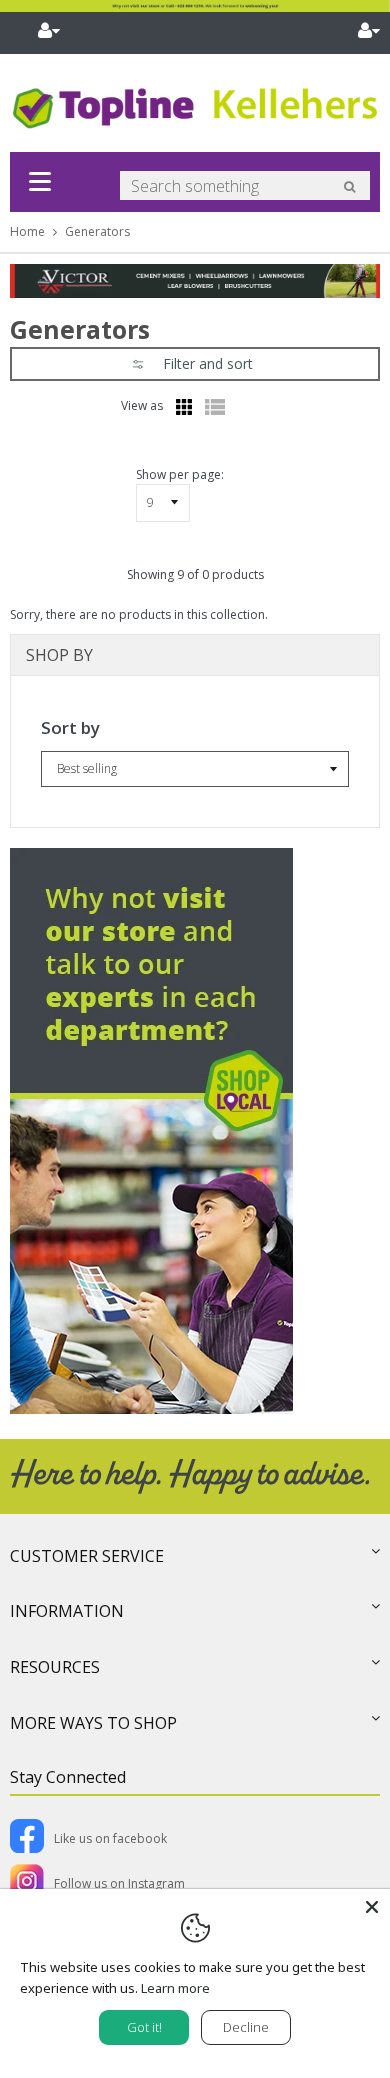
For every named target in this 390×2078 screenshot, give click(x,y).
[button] (195, 364)
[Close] (372, 1907)
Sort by (70, 727)
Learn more (175, 1988)
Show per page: (180, 474)
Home (27, 231)
